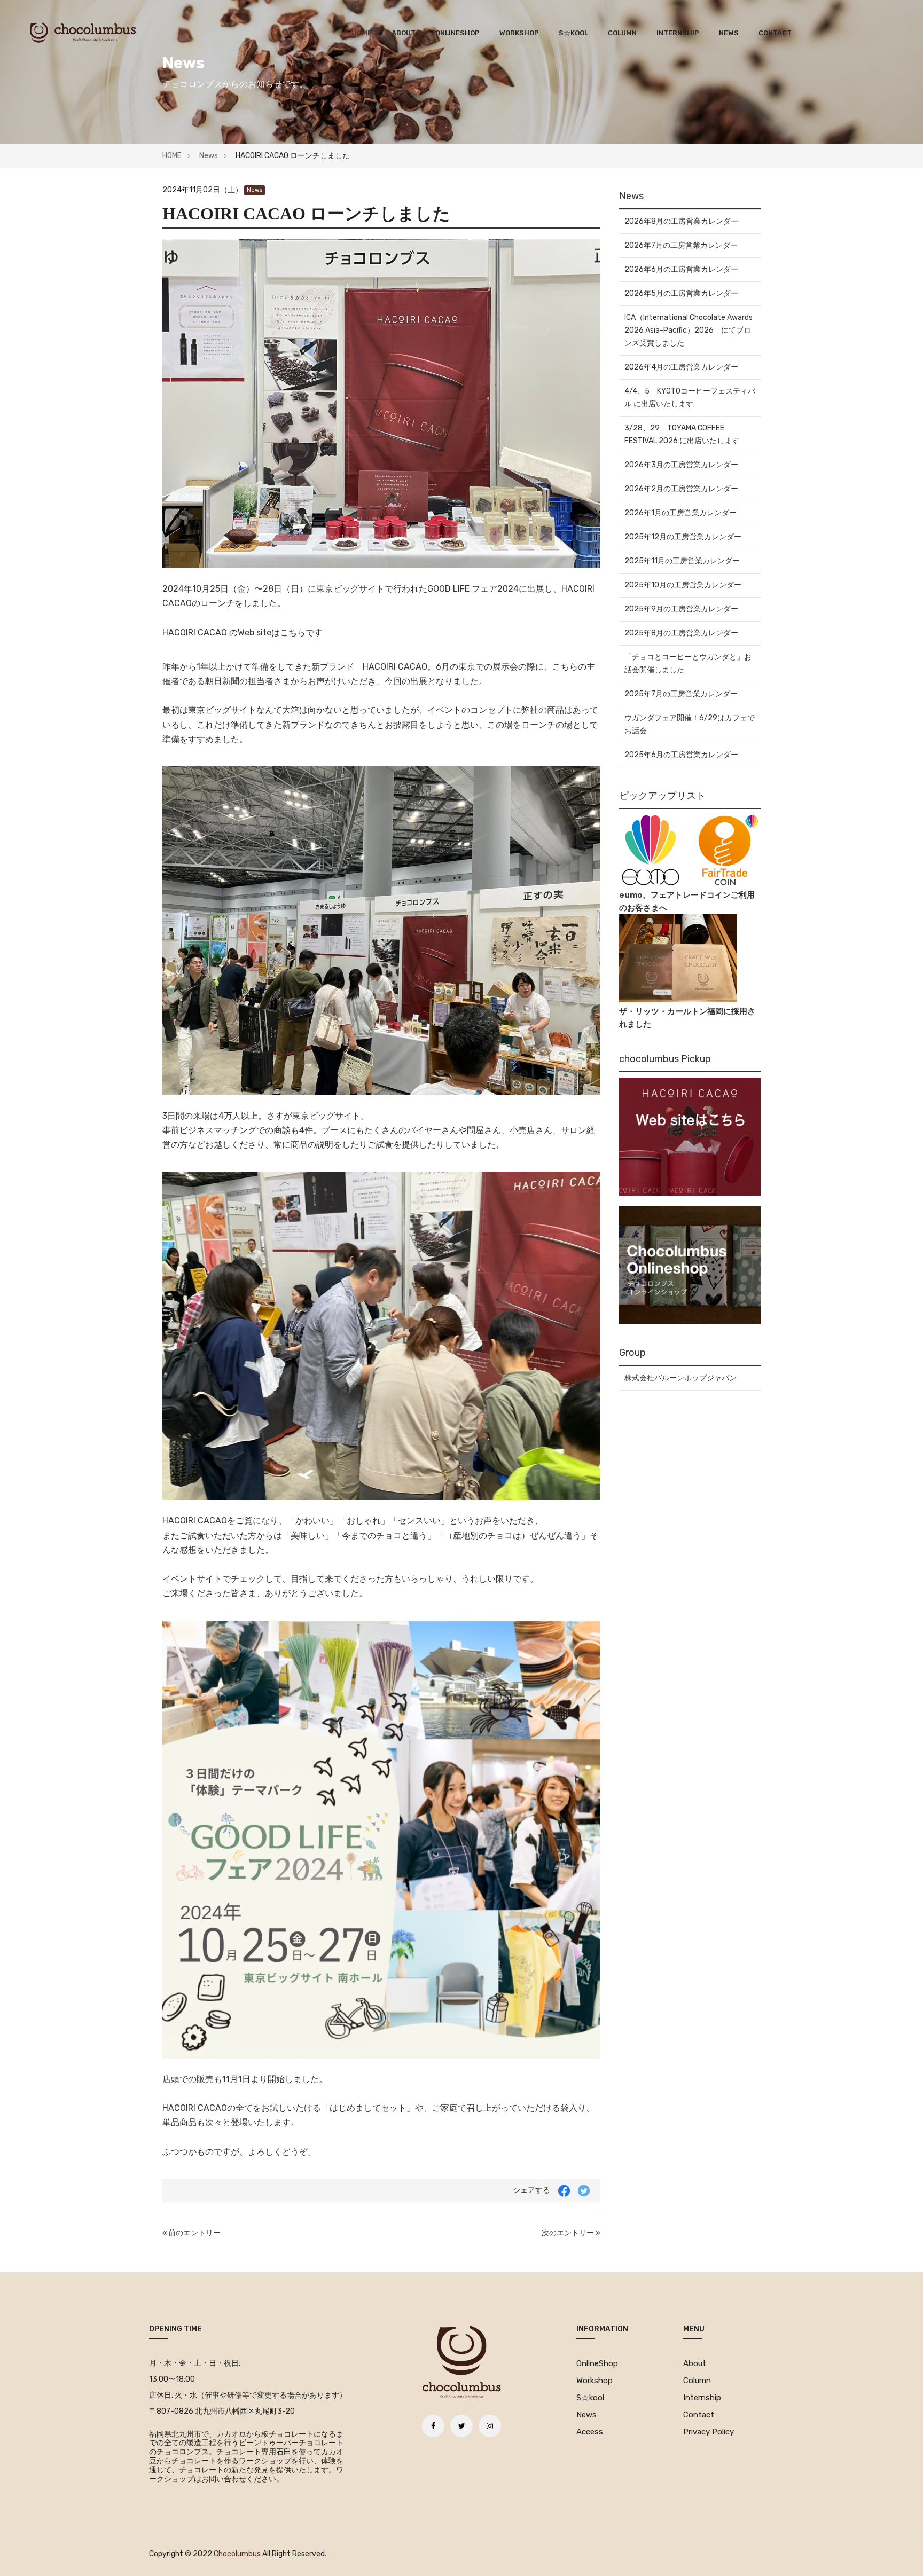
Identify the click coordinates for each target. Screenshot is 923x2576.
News (729, 33)
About (404, 33)
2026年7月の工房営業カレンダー (681, 245)
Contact (775, 33)
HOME (172, 156)
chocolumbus (237, 2554)
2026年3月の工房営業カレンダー (681, 465)
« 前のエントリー (191, 2233)
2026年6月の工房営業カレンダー (681, 269)
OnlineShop (457, 33)
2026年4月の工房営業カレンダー (681, 367)
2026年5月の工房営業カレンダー (681, 293)
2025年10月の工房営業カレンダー (683, 585)
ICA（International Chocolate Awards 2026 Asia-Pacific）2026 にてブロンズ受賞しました (689, 330)
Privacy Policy (709, 2432)
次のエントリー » (571, 2233)
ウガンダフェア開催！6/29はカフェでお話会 (690, 724)
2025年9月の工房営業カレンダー (681, 609)
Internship (678, 33)
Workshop (519, 33)
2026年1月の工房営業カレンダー (680, 513)
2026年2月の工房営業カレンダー (681, 489)
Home (362, 33)
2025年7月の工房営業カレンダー (681, 694)
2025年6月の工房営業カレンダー (681, 755)
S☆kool (573, 33)
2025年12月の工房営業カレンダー (683, 537)
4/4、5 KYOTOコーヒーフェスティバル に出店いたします (690, 398)
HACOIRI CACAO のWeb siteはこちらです (243, 633)
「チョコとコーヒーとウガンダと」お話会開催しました (688, 663)
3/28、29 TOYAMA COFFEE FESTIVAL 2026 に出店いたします (682, 434)
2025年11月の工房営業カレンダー (682, 561)
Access (590, 2432)
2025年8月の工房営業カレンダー (681, 633)
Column (622, 33)
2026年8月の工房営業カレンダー (681, 221)
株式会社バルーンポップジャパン (680, 1378)
